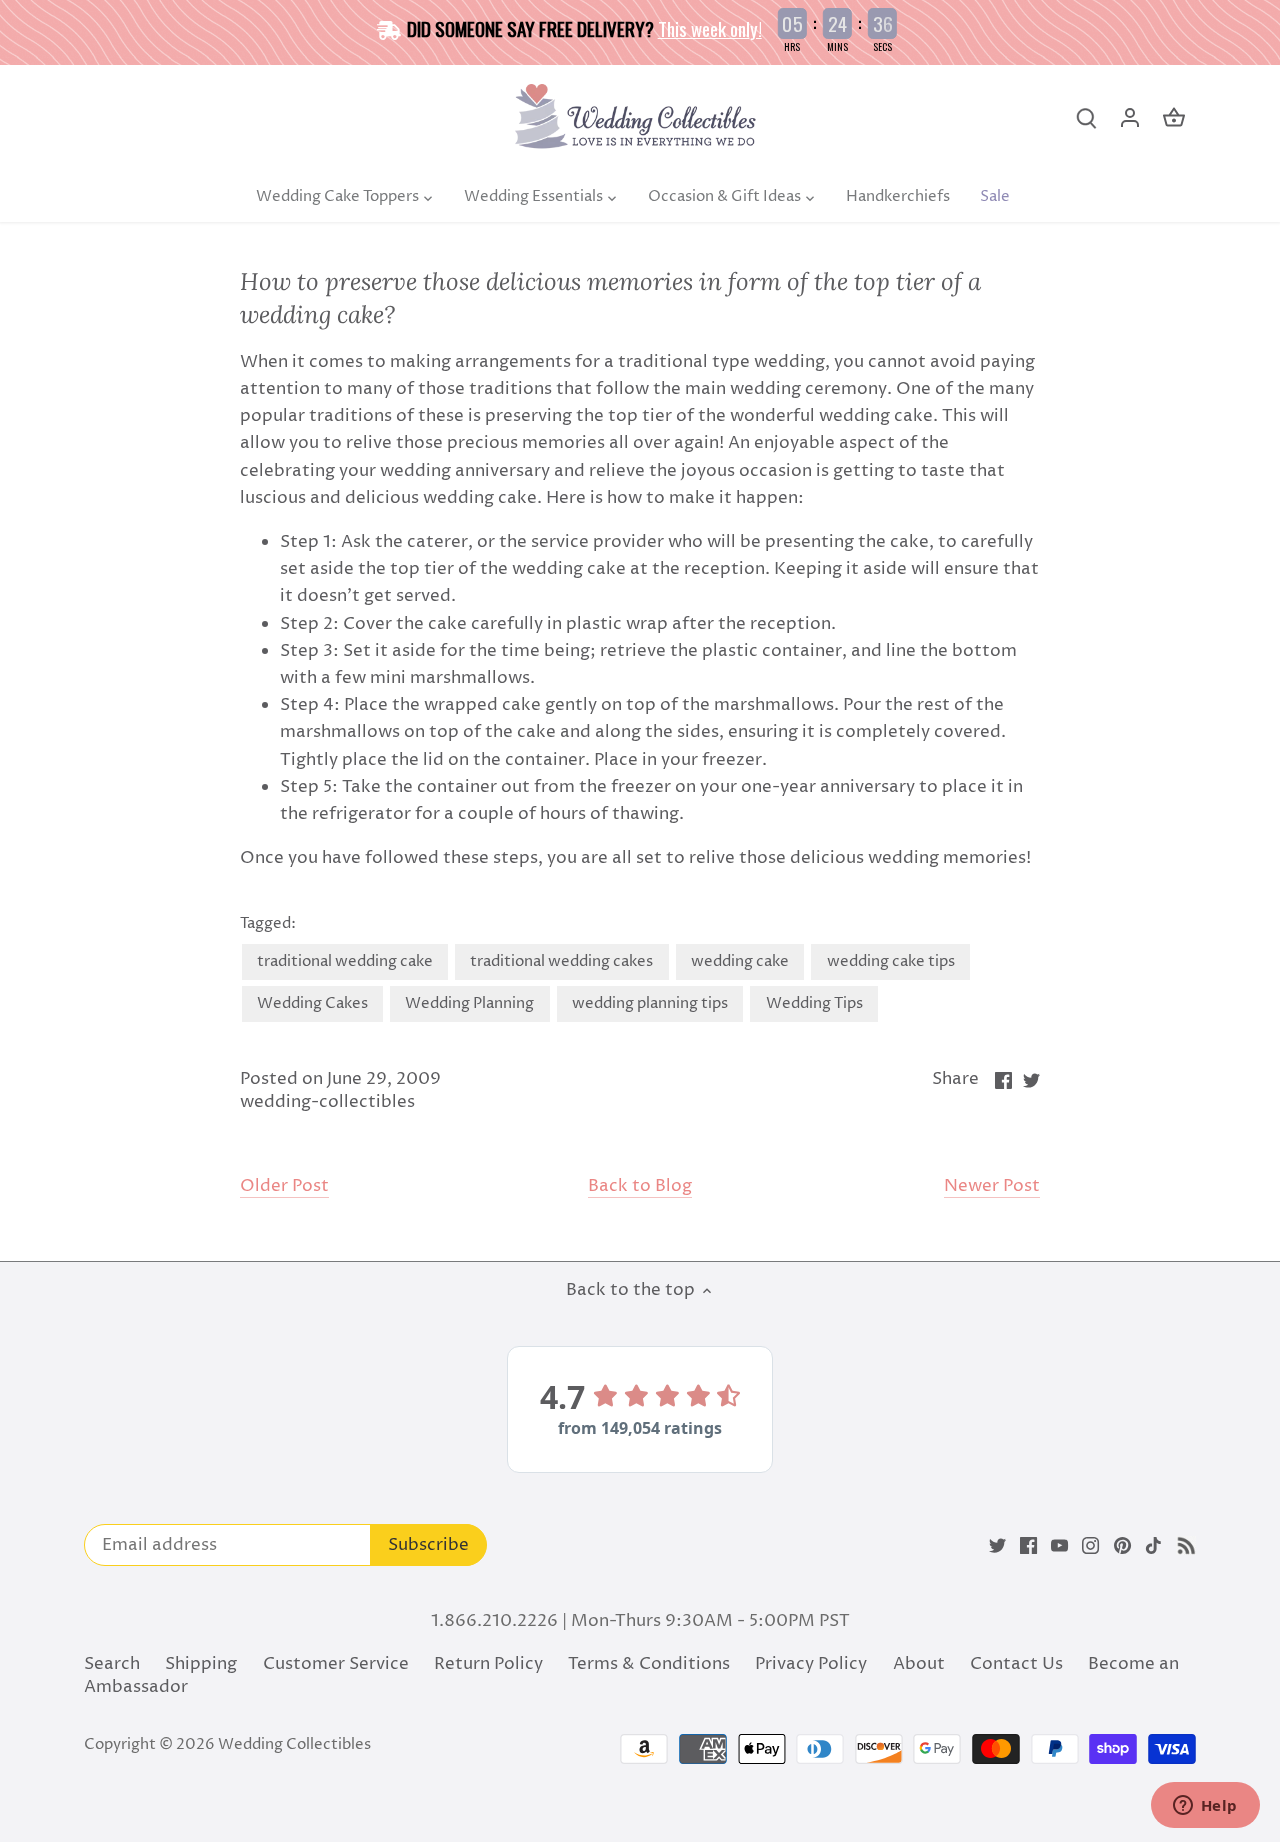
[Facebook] (1028, 1546)
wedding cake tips (891, 961)
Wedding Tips (814, 1003)
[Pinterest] (1122, 1546)
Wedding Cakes (312, 1003)
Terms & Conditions (649, 1664)
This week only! (710, 28)
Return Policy (488, 1664)
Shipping (201, 1664)
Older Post (284, 1186)
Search (112, 1664)
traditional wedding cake (345, 961)
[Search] (1086, 118)
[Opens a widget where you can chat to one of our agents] (1205, 1807)
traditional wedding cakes (561, 961)
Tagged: (268, 924)
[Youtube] (1059, 1546)
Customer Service (336, 1664)
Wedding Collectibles (294, 1744)
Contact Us (1016, 1664)
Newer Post (992, 1186)
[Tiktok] (1153, 1546)
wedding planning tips (650, 1003)
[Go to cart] (1174, 118)
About (919, 1664)
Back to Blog (640, 1186)
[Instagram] (1090, 1546)
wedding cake (740, 961)
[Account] (1130, 118)
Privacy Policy (811, 1664)
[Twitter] (997, 1546)
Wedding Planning (469, 1003)
